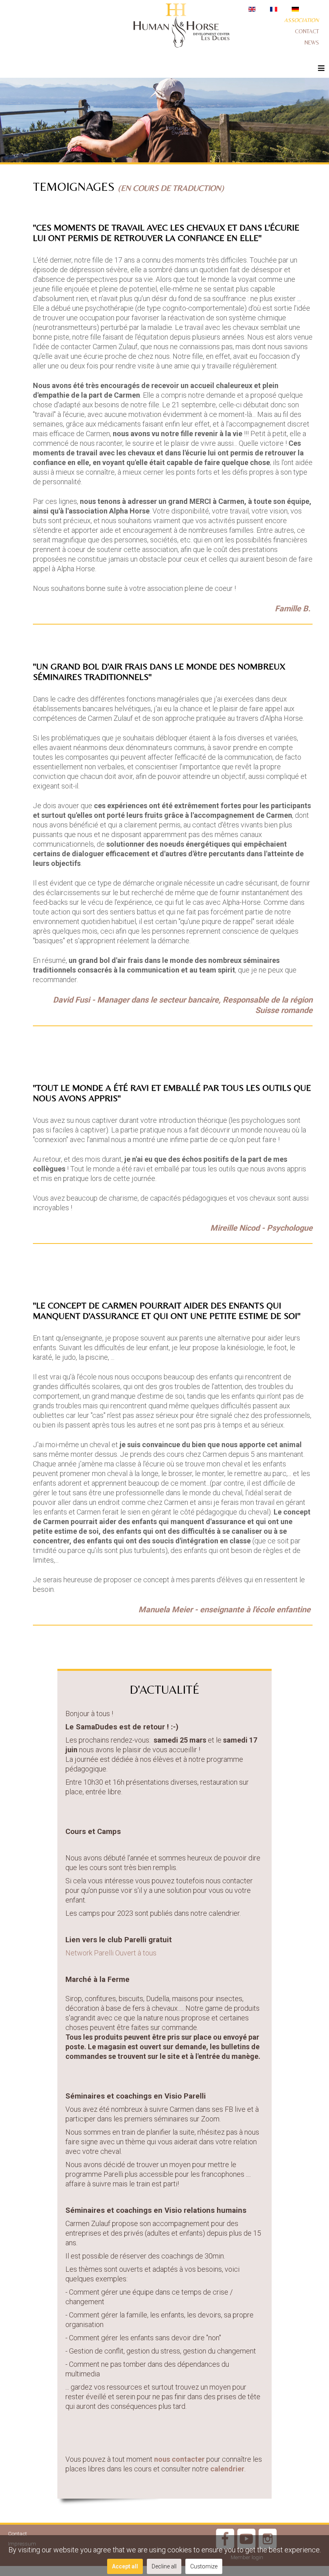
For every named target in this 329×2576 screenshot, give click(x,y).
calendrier (227, 2469)
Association (302, 20)
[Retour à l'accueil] (181, 27)
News (312, 42)
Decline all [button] (164, 2566)
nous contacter (179, 2459)
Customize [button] (204, 2566)
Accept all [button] (125, 2566)
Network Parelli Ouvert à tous (111, 1953)
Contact (307, 31)
